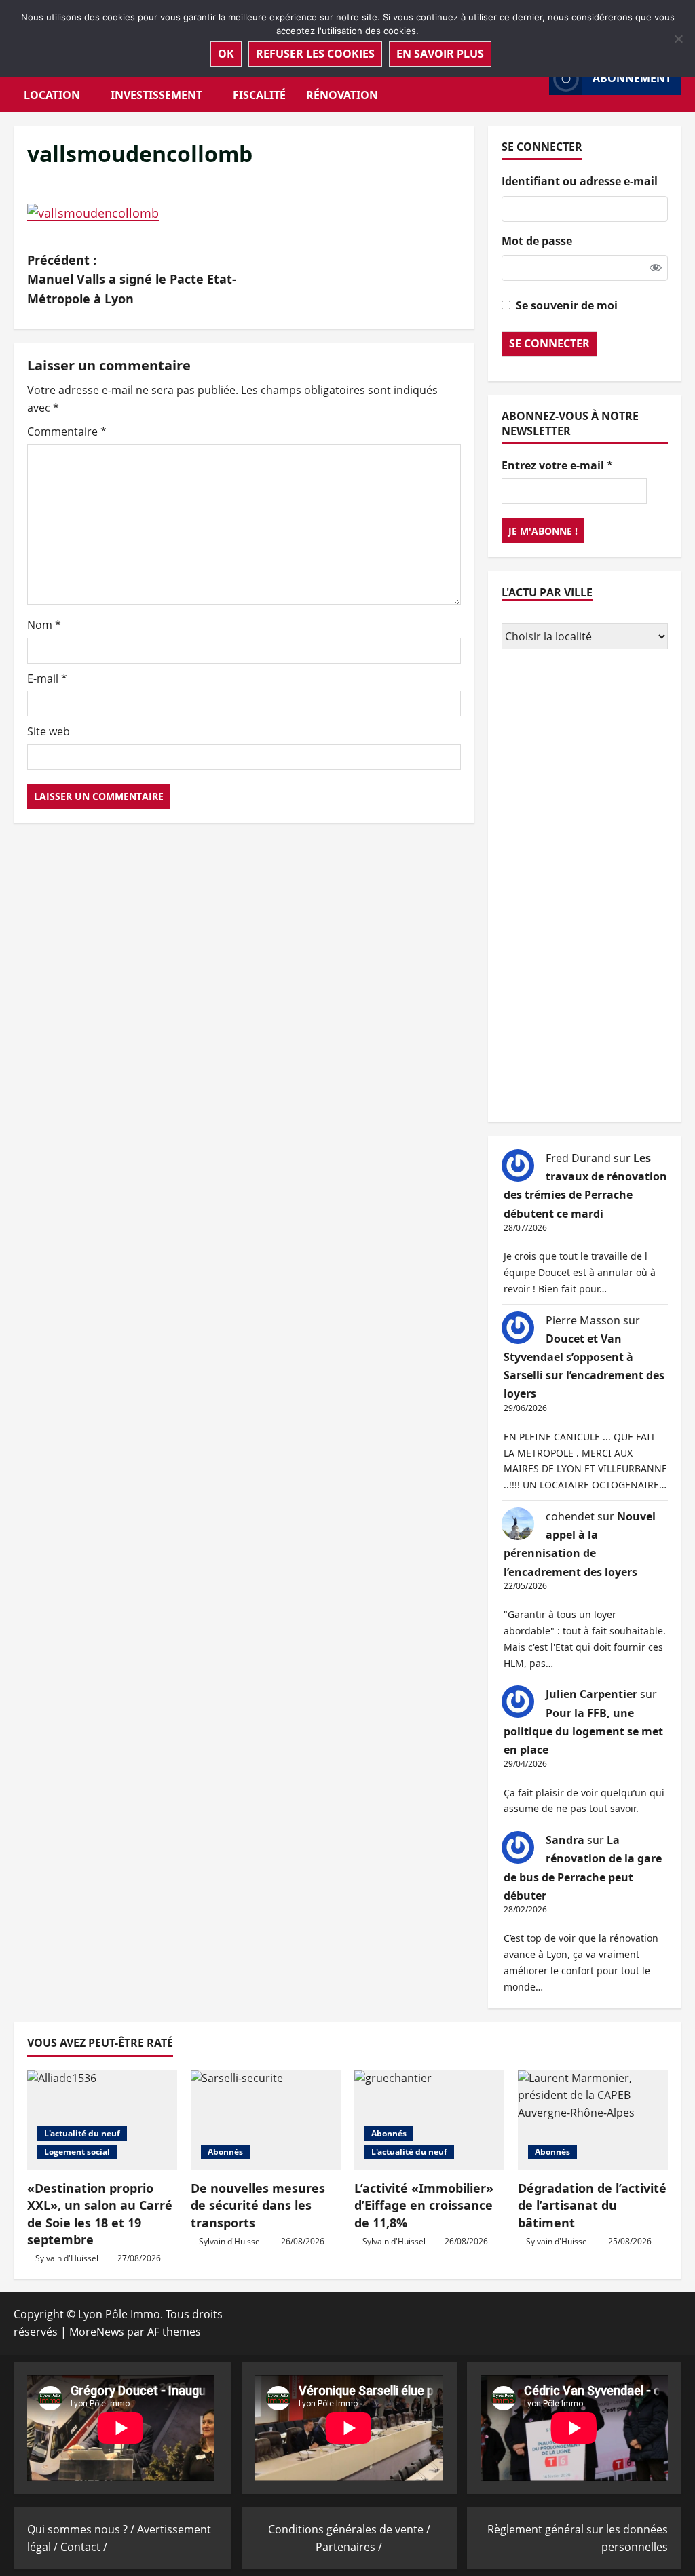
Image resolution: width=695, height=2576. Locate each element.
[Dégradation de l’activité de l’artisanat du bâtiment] (593, 2120)
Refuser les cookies (315, 54)
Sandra (565, 1840)
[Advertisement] (585, 887)
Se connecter (549, 343)
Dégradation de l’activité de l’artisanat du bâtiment (592, 2205)
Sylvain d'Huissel (67, 2258)
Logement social (77, 2152)
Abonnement (632, 78)
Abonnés (225, 2152)
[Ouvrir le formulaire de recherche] (535, 78)
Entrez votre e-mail (557, 465)
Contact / (84, 2547)
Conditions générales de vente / (349, 2529)
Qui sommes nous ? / (82, 2529)
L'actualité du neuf (82, 2133)
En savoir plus (440, 54)
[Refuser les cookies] (678, 39)
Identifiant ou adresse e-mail (580, 181)
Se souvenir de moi (567, 305)
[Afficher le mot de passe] (656, 268)
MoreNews (97, 2332)
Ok (226, 54)
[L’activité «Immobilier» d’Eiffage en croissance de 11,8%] (429, 2120)
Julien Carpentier (591, 1694)
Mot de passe (537, 241)
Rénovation (342, 95)
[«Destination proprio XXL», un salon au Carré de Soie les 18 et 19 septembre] (102, 2120)
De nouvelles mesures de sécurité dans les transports (258, 2205)
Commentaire (67, 431)
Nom (44, 625)
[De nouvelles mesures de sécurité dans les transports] (266, 2120)
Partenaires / (349, 2547)
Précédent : (132, 280)
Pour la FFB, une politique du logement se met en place (583, 1731)
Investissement (156, 95)
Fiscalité (259, 95)
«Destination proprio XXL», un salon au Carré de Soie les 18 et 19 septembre (100, 2214)
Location (52, 95)
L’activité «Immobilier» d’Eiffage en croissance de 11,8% (424, 2205)
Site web (49, 731)
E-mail (47, 678)
